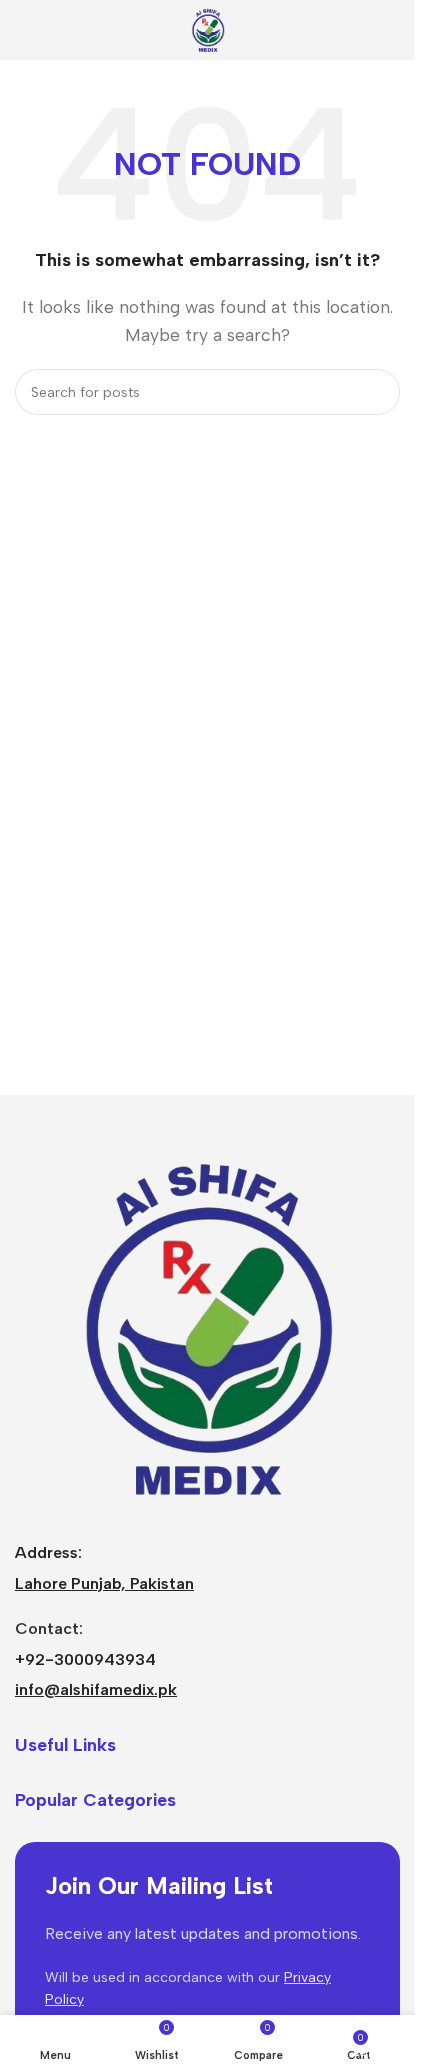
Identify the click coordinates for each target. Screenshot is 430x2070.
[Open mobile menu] (23, 30)
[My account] (392, 30)
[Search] (377, 392)
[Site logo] (208, 28)
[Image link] (207, 1326)
